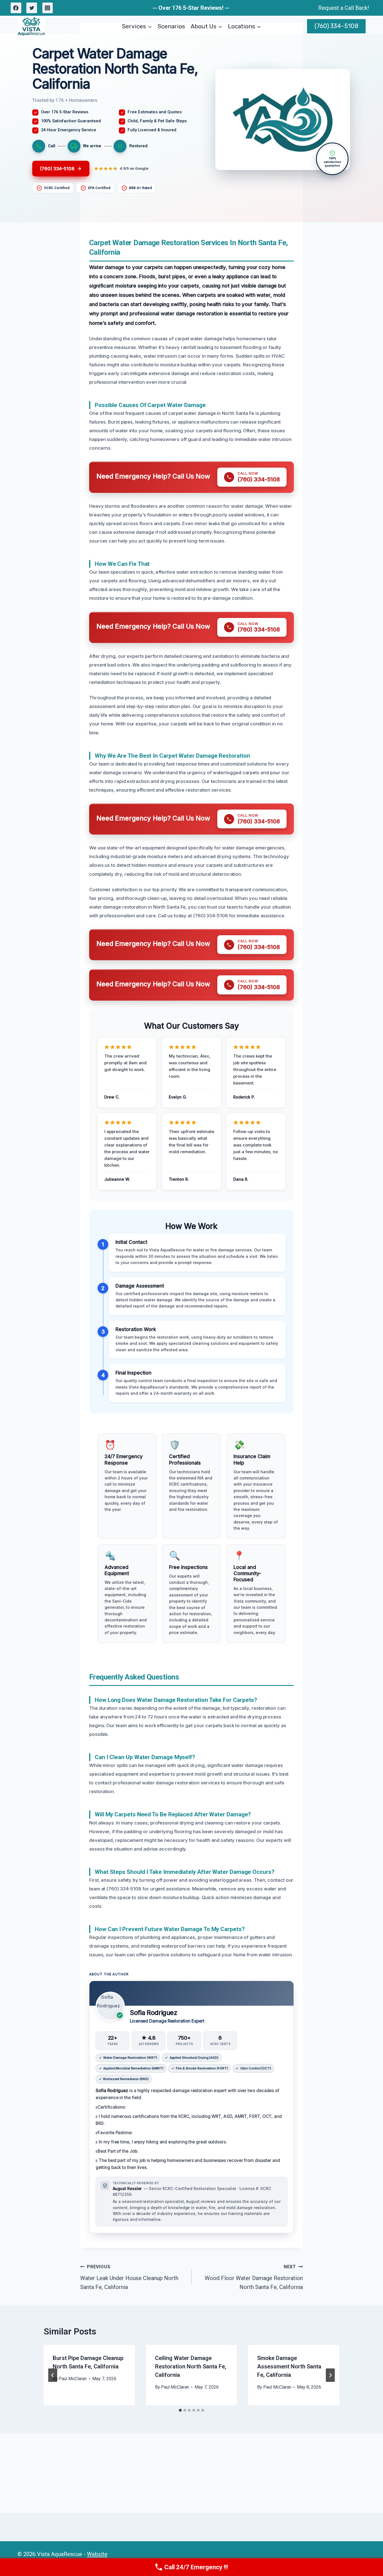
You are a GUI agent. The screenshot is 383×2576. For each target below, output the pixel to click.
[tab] (180, 2410)
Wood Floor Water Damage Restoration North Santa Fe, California (254, 2277)
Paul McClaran (73, 2379)
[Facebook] (16, 8)
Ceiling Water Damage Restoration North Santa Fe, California (191, 2366)
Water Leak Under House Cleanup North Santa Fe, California (129, 2277)
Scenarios (171, 26)
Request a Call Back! (344, 8)
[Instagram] (48, 8)
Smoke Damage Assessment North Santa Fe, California (289, 2366)
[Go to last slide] (53, 2375)
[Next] (330, 2375)
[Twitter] (32, 8)
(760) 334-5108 (336, 26)
